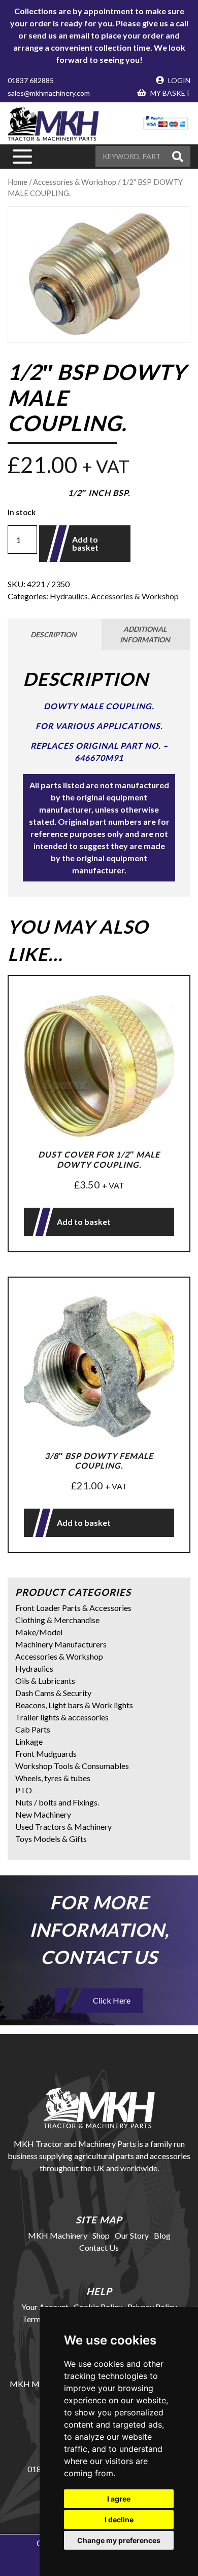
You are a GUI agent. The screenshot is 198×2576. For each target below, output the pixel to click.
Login (178, 80)
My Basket (170, 93)
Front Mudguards (46, 1754)
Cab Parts (33, 1729)
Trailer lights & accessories (62, 1717)
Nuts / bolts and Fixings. (57, 1802)
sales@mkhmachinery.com (49, 93)
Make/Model (39, 1632)
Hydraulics (69, 596)
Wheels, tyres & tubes (53, 1778)
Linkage (29, 1741)
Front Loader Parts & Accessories (73, 1608)
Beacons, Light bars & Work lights (74, 1705)
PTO (24, 1790)
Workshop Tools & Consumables (72, 1766)
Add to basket (85, 543)
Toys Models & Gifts (51, 1839)
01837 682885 (31, 80)
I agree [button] (119, 2499)
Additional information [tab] (145, 634)
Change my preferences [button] (119, 2540)
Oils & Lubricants (45, 1681)
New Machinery (43, 1814)
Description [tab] (54, 635)
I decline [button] (119, 2520)
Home (18, 182)
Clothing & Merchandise (57, 1620)
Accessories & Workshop (135, 596)
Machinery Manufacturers (61, 1644)
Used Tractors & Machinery (63, 1827)
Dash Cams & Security (53, 1693)
